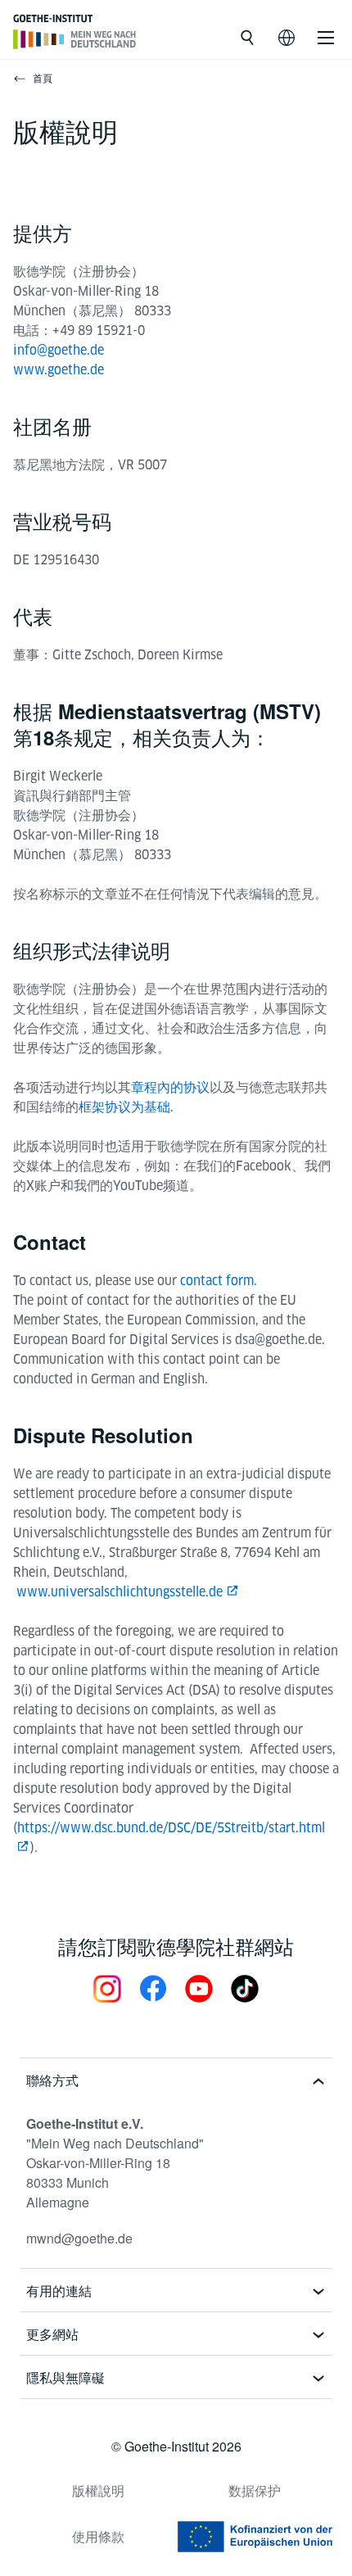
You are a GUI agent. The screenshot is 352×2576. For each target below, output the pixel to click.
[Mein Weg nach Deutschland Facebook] (153, 1988)
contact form (217, 1281)
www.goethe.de (59, 370)
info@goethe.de (59, 350)
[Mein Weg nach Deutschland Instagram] (107, 1988)
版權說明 (98, 2490)
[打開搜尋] (247, 38)
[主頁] (75, 39)
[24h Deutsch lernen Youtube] (199, 1988)
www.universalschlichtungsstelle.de (120, 1592)
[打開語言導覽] (287, 38)
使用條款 (98, 2536)
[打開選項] (326, 38)
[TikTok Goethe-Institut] (245, 1988)
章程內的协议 (170, 1087)
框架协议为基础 (124, 1107)
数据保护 (255, 2490)
